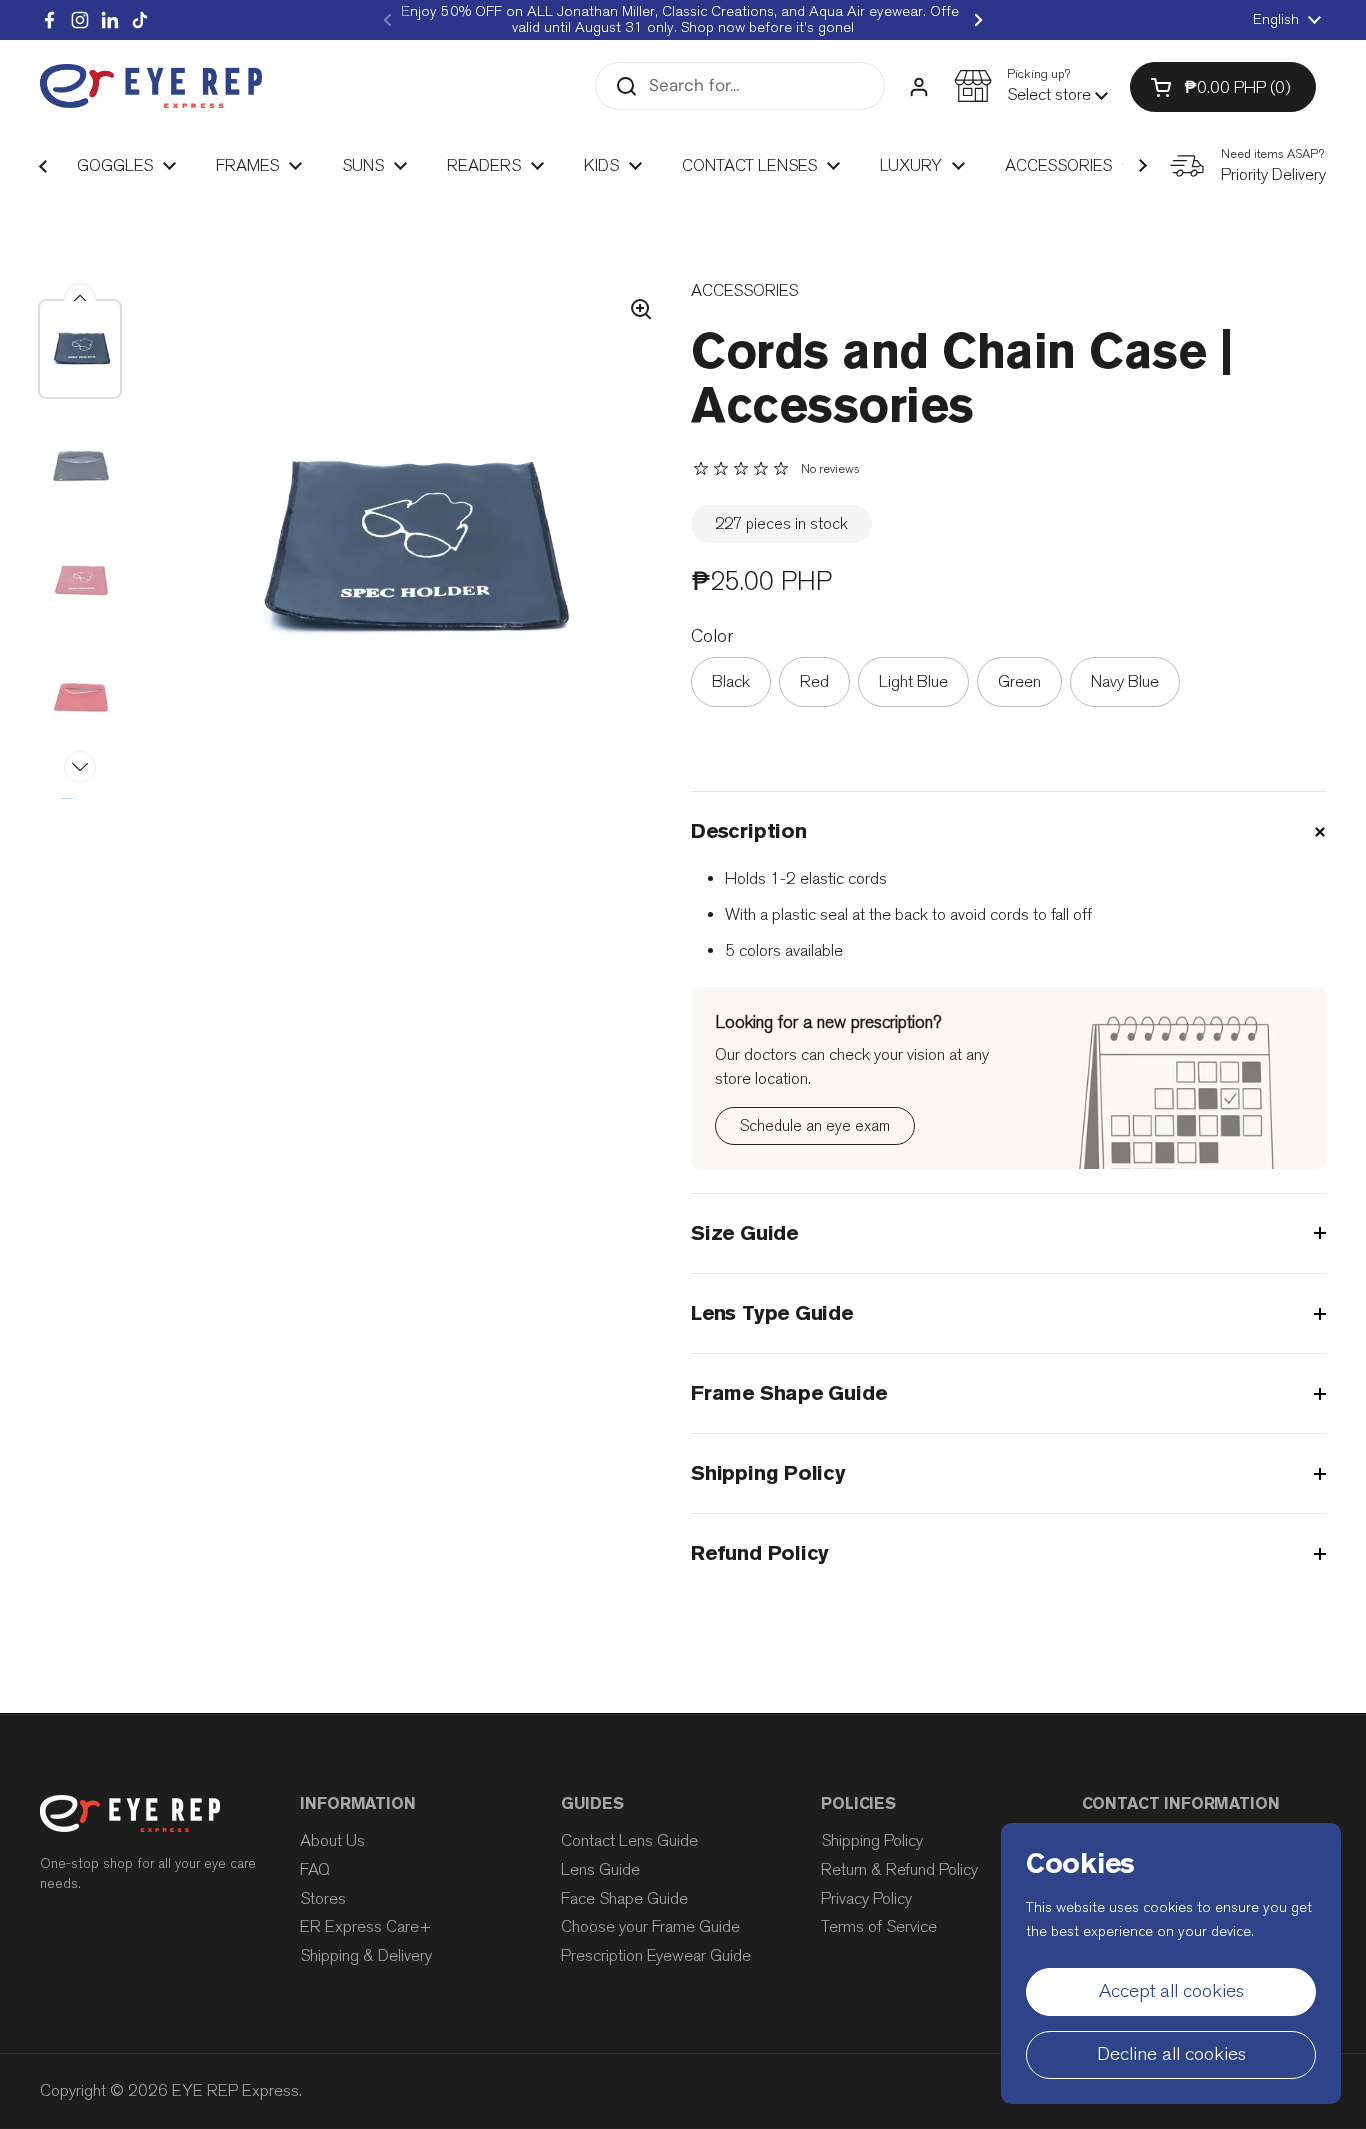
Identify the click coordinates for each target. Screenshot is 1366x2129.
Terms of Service (879, 1926)
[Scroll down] (80, 767)
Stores (323, 1898)
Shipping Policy (872, 1840)
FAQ (315, 1869)
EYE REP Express (235, 2090)
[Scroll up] (80, 299)
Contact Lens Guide (629, 1840)
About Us (332, 1840)
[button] (1031, 86)
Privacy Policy (866, 1898)
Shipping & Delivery (366, 1955)
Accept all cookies (1171, 1991)
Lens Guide (600, 1869)
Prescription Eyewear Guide (656, 1955)
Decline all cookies (1171, 2054)
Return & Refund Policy (899, 1869)
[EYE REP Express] (151, 86)
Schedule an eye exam (815, 1125)
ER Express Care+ (366, 1926)
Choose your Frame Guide (650, 1926)
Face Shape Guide (624, 1898)
